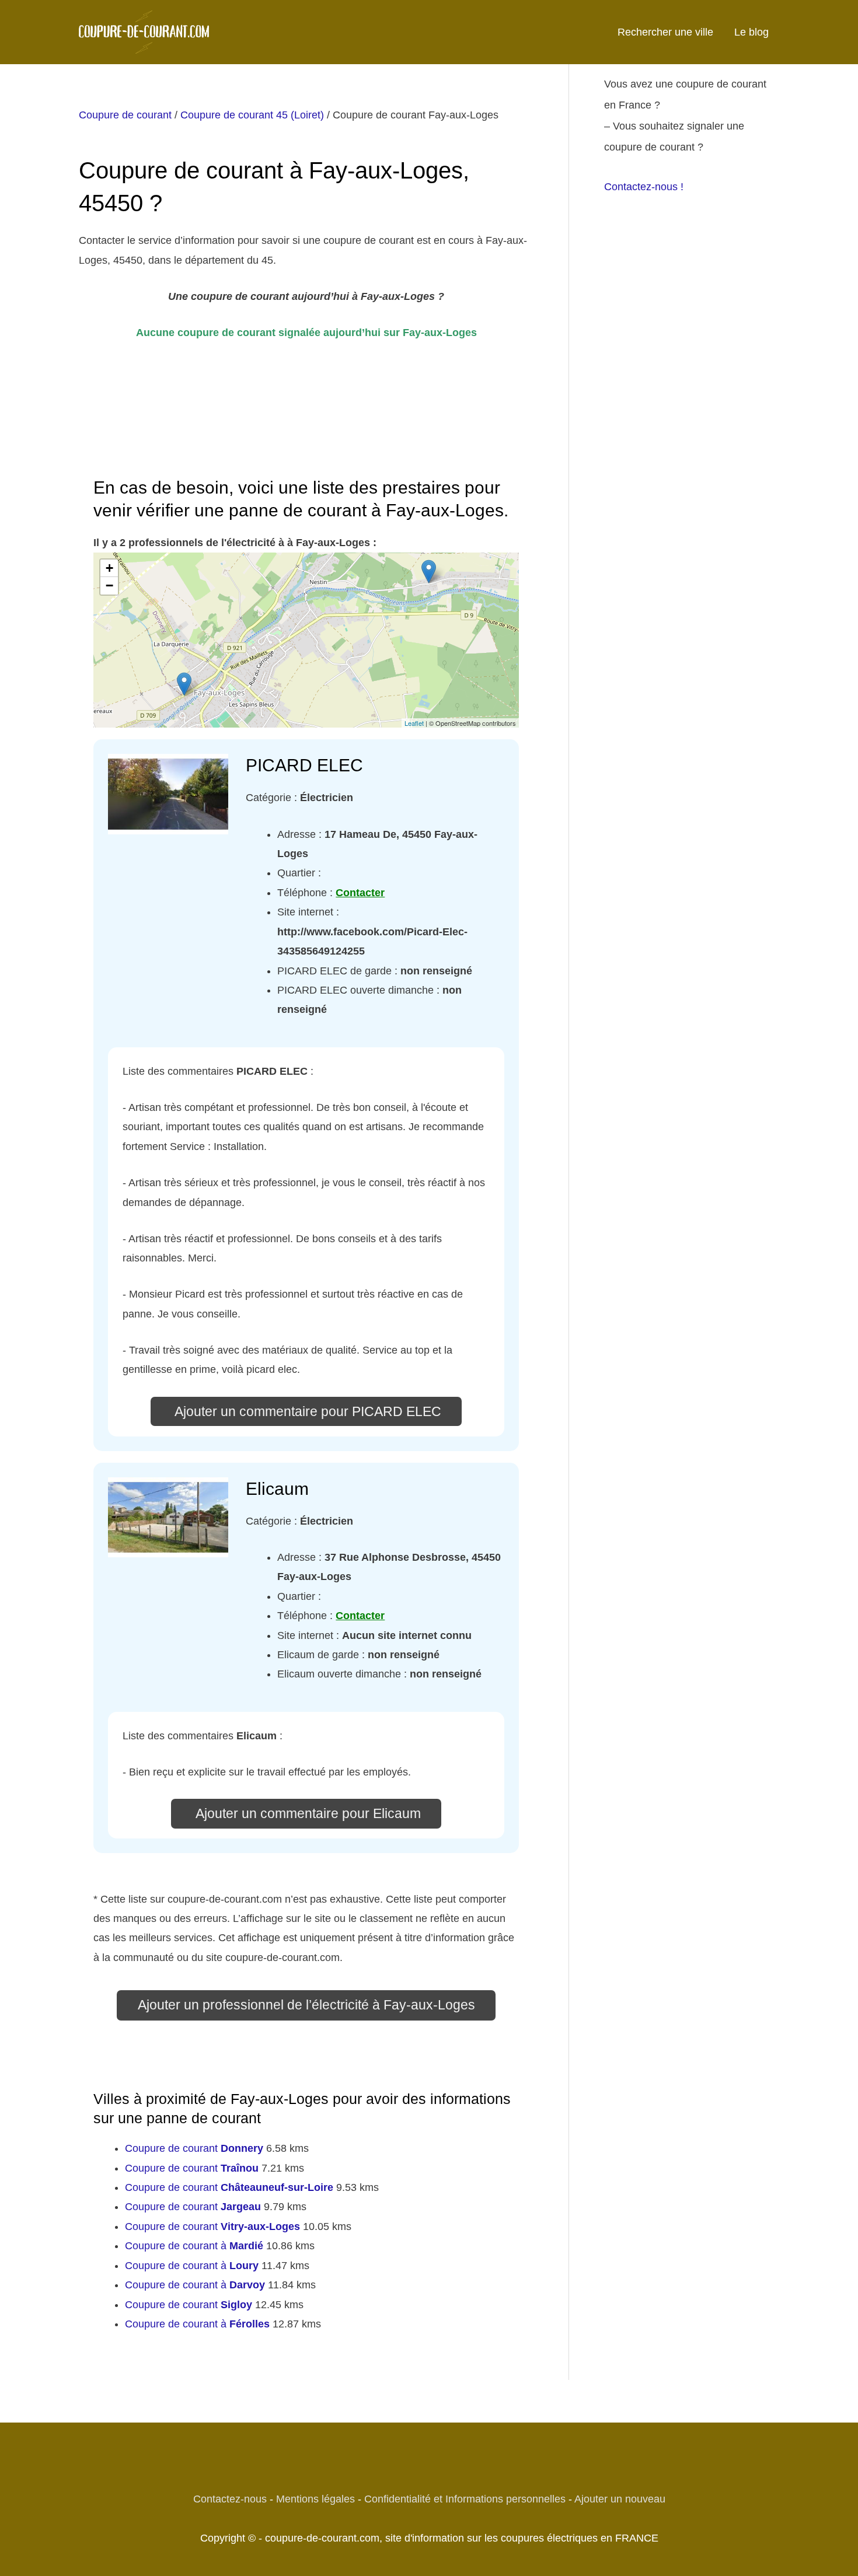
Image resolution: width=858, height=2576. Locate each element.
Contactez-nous (230, 2499)
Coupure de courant (125, 115)
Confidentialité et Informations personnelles (465, 2499)
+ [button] (109, 568)
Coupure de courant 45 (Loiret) (252, 115)
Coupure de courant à (194, 2246)
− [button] (109, 586)
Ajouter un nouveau (620, 2499)
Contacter (360, 893)
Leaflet (414, 723)
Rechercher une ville (665, 32)
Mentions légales (315, 2499)
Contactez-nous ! (644, 187)
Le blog (751, 32)
